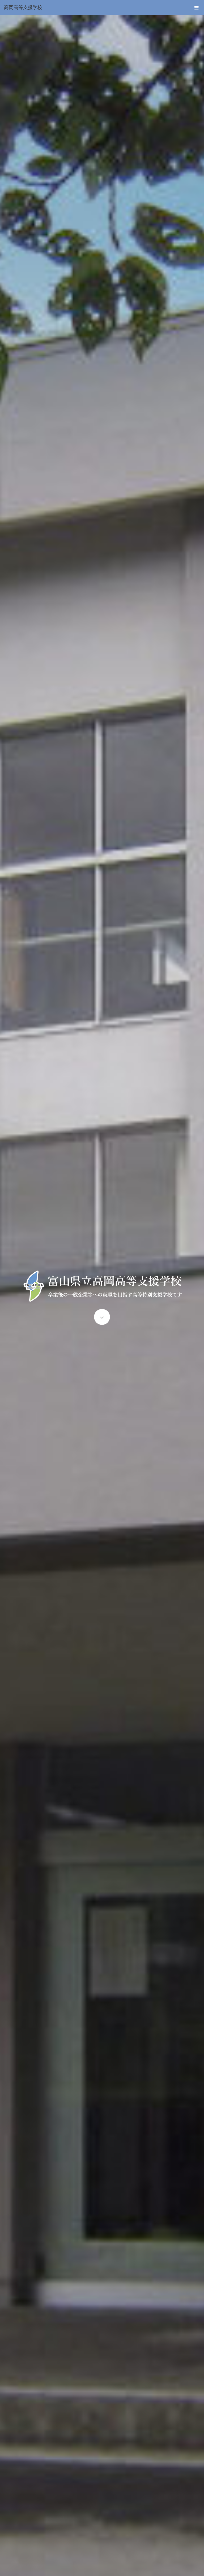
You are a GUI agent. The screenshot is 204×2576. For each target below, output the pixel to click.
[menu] (197, 7)
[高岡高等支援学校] (94, 7)
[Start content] (102, 1317)
